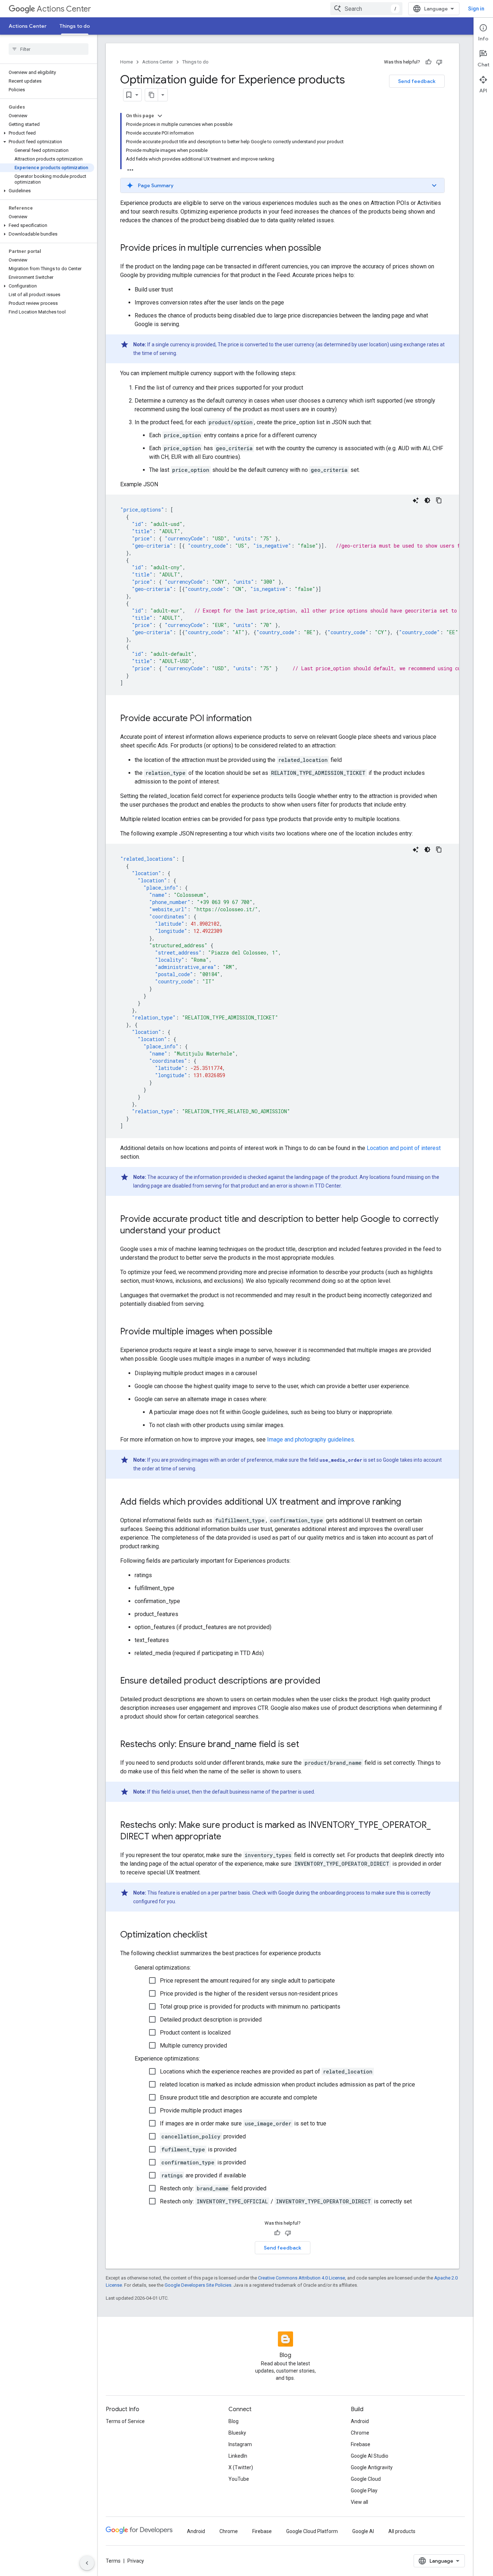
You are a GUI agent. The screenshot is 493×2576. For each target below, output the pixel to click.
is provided (199, 2149)
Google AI (363, 2531)
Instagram (240, 2444)
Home (126, 62)
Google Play (364, 2491)
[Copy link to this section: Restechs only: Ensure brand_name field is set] (306, 1745)
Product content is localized (195, 2033)
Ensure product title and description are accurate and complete (239, 2097)
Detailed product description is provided (211, 2020)
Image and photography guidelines (311, 1440)
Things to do (75, 26)
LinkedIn (238, 2456)
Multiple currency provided (193, 2046)
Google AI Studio (370, 2456)
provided (204, 2136)
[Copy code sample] (439, 500)
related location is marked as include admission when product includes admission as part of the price (287, 2085)
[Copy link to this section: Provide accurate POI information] (259, 719)
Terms (113, 2561)
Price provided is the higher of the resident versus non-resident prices (249, 1994)
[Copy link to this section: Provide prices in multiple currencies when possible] (328, 249)
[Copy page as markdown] (152, 95)
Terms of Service (125, 2421)
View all (359, 2502)
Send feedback (417, 81)
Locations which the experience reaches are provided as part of (266, 2072)
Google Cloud (366, 2479)
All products (402, 2531)
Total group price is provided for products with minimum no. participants (250, 2007)
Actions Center (64, 9)
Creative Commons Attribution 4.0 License (302, 2278)
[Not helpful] (439, 62)
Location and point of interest (404, 1148)
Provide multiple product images (201, 2110)
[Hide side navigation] (87, 2563)
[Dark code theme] (427, 500)
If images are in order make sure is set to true (243, 2123)
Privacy (136, 2561)
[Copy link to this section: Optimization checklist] (215, 1935)
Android (360, 2421)
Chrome (360, 2433)
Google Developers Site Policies (198, 2285)
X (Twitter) (241, 2467)
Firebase (361, 2444)
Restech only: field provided (213, 2188)
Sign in (476, 9)
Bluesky (237, 2433)
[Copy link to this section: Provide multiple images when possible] (280, 1332)
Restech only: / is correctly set (286, 2201)
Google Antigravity (372, 2467)
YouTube (239, 2479)
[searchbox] (49, 49)
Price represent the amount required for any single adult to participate (247, 1981)
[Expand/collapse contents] (160, 116)
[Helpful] (428, 62)
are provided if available (204, 2175)
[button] (47, 133)
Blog (234, 2421)
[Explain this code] (416, 500)
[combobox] (366, 9)
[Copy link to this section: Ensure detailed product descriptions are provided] (328, 1681)
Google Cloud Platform (312, 2531)
